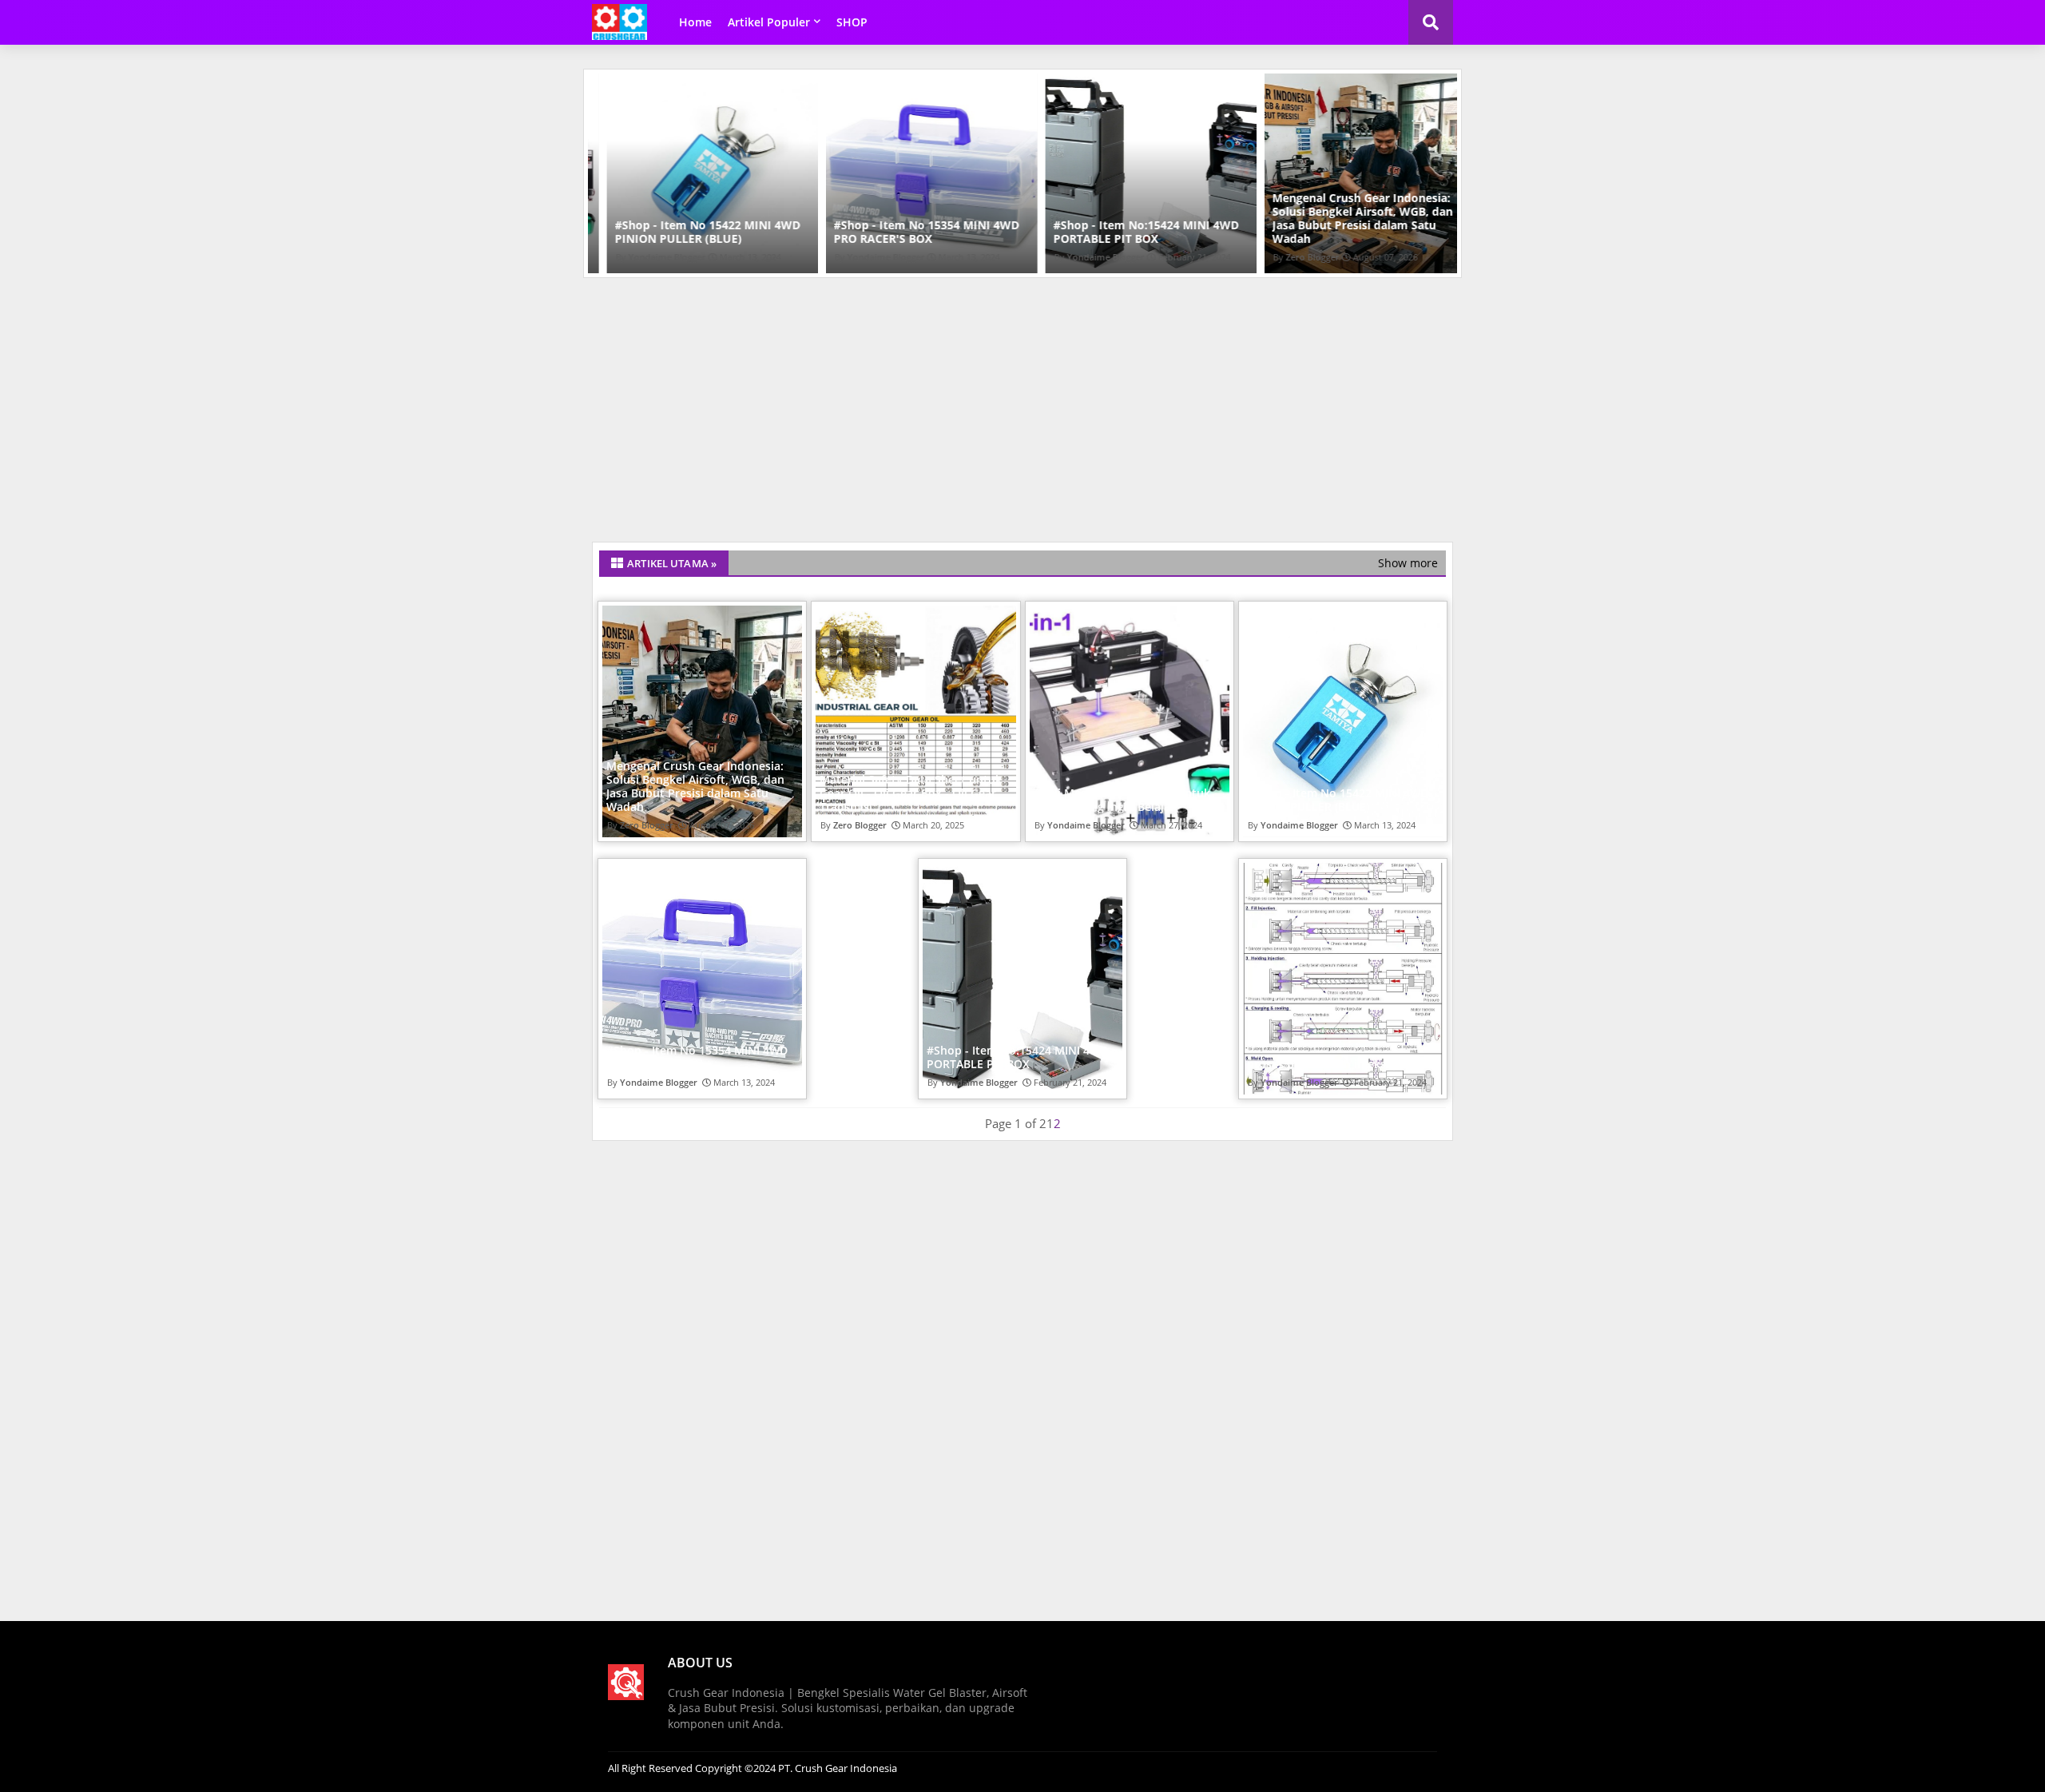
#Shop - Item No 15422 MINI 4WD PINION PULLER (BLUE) (689, 232)
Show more (1408, 563)
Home (695, 22)
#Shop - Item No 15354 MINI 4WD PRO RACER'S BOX (908, 232)
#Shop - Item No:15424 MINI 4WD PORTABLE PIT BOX (1127, 232)
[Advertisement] (1022, 410)
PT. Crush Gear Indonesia (836, 1768)
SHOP (852, 22)
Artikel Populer (769, 22)
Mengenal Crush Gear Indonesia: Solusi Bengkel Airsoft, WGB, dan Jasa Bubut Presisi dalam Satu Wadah (1344, 218)
